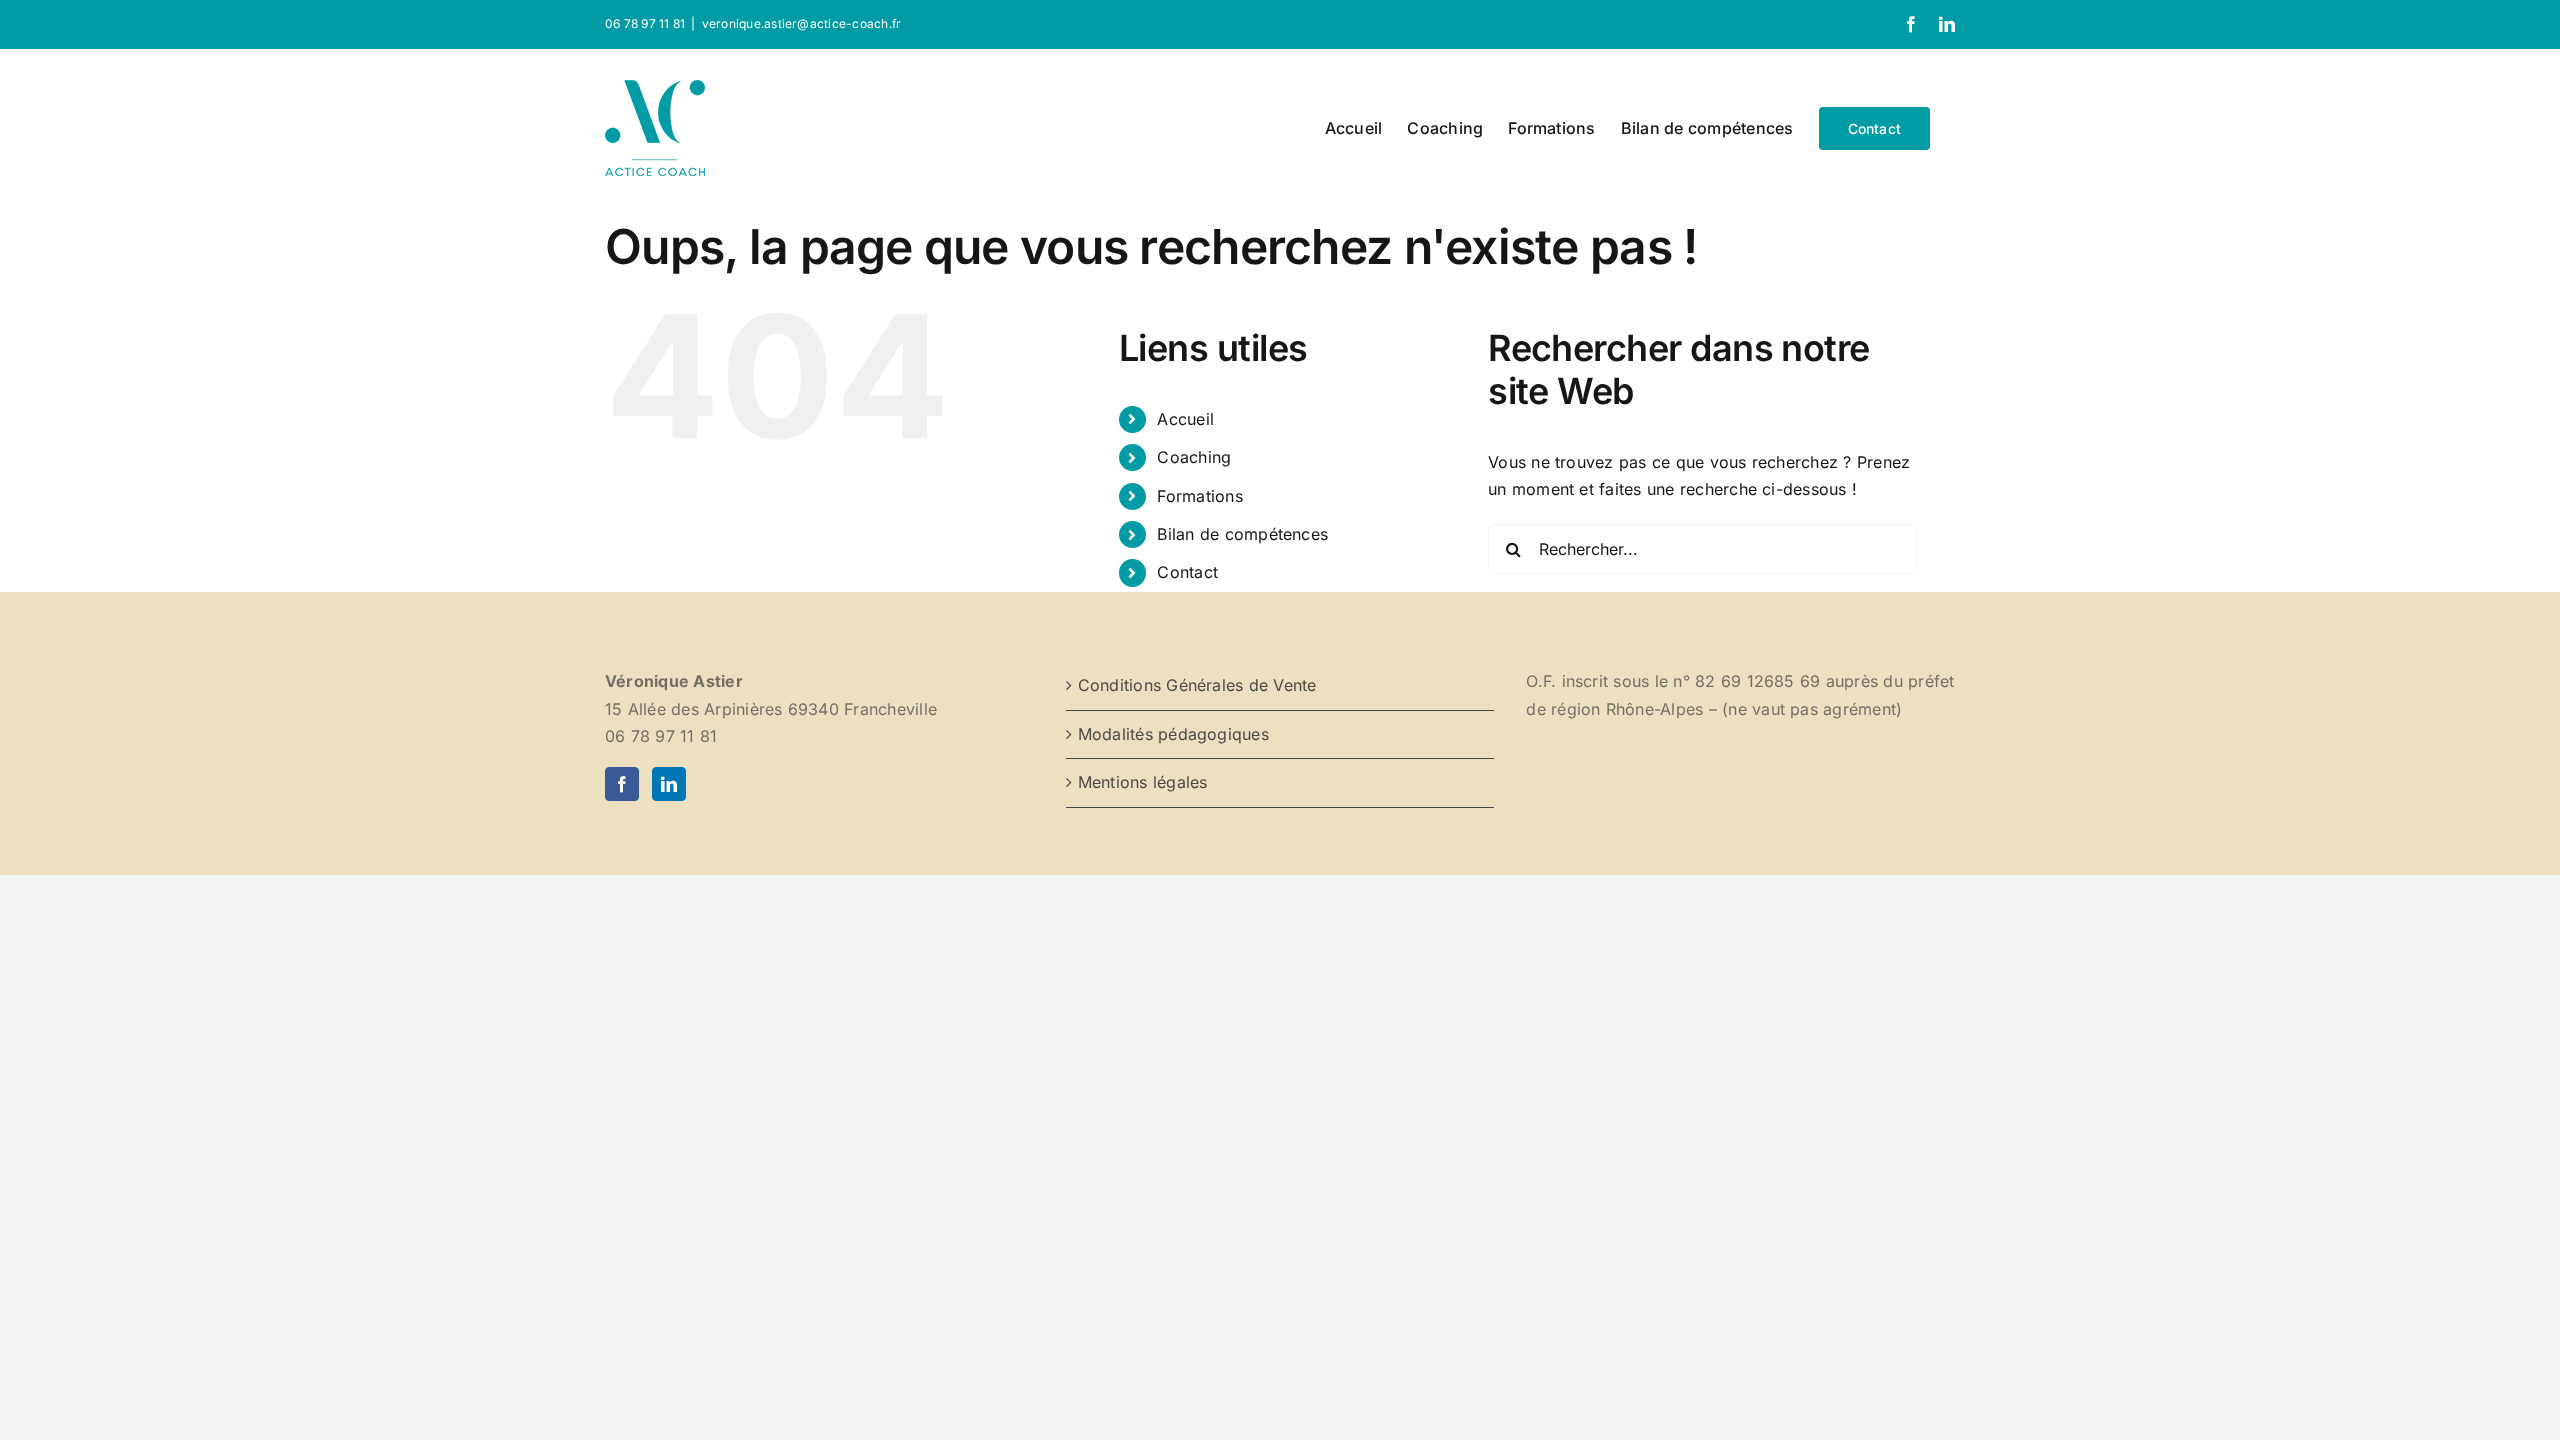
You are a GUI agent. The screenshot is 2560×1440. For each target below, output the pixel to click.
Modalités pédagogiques (1173, 734)
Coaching (1194, 457)
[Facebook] (622, 784)
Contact (1187, 572)
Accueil (1185, 419)
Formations (1199, 496)
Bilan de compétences (1242, 534)
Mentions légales (1143, 782)
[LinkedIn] (669, 784)
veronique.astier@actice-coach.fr (802, 23)
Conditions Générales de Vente (1197, 685)
